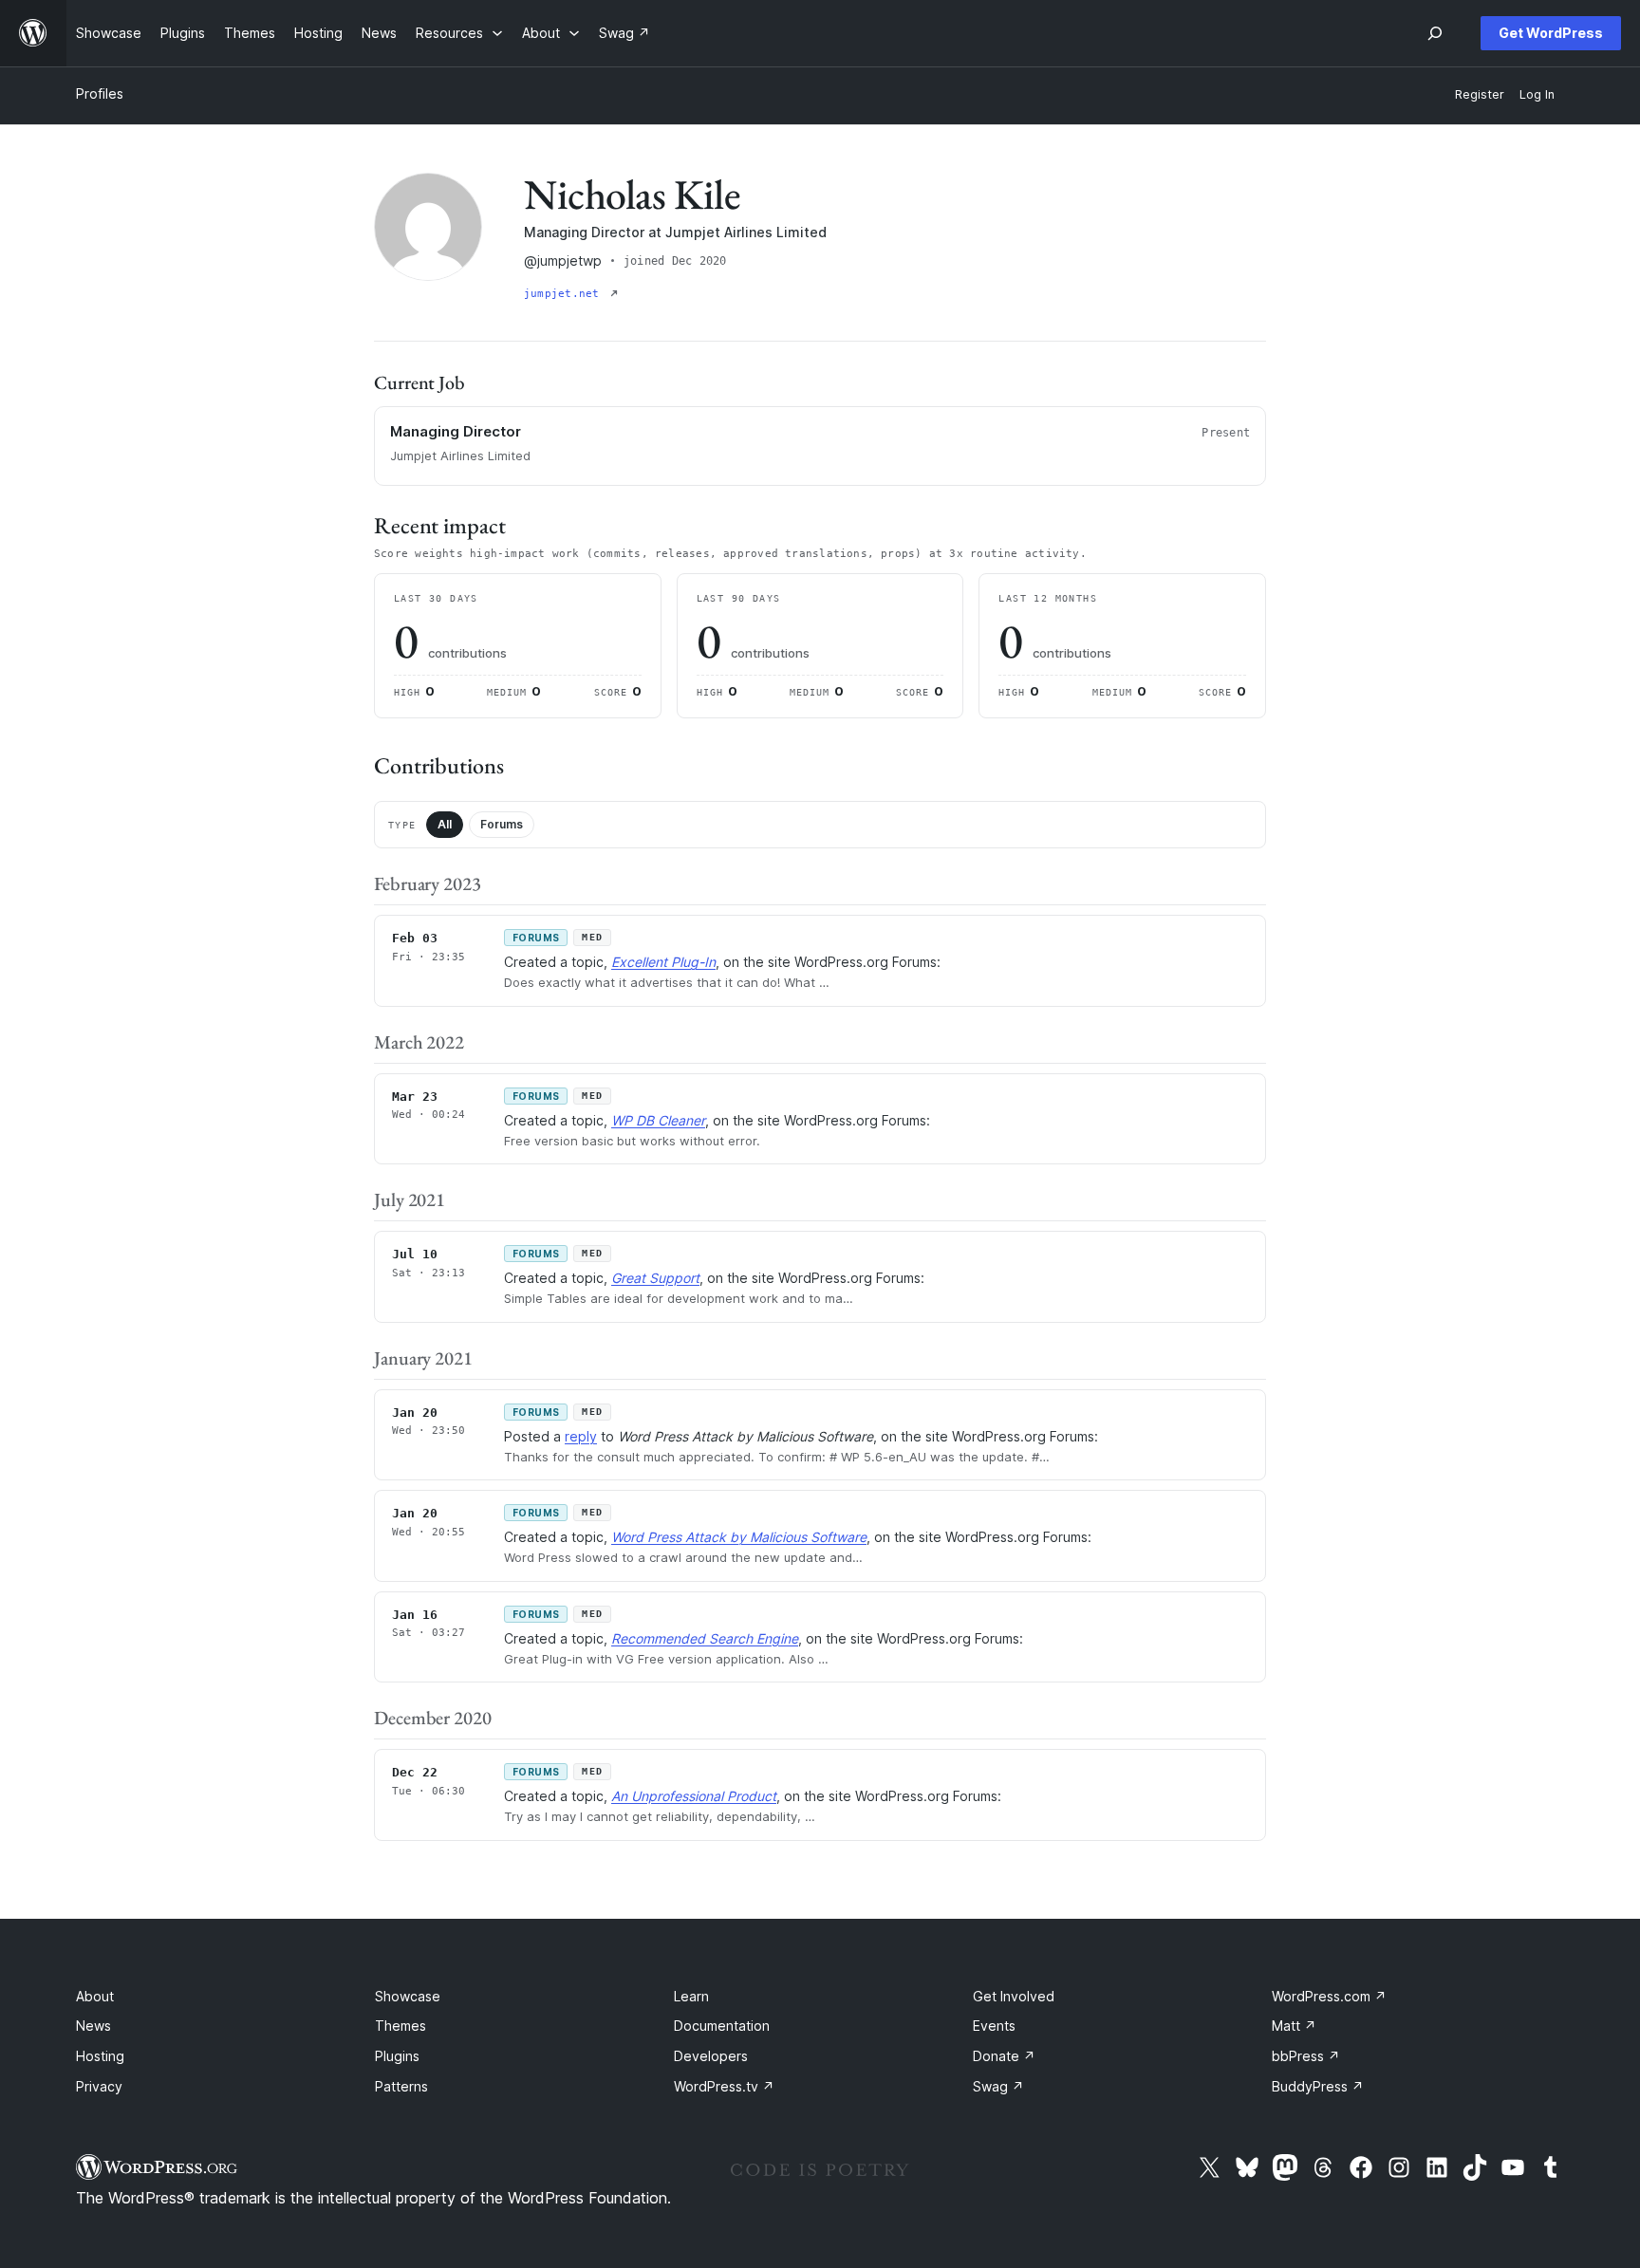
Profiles (100, 93)
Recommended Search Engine (705, 1638)
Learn (691, 1996)
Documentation (722, 2026)
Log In (1537, 94)
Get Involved (1014, 1996)
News (93, 2026)
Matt (1294, 2026)
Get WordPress (1551, 33)
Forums (502, 824)
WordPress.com (1329, 1996)
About (95, 1996)
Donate (1004, 2056)
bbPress (1306, 2056)
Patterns (401, 2086)
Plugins (397, 2056)
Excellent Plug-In (663, 962)
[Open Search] (1435, 33)
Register (1480, 94)
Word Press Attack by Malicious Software (739, 1537)
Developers (711, 2056)
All (445, 824)
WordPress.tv (724, 2086)
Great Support (655, 1278)
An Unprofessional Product (694, 1796)
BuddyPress (1318, 2086)
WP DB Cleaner (658, 1120)
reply (581, 1436)
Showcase (408, 1996)
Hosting (100, 2056)
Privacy (99, 2086)
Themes (401, 2026)
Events (994, 2026)
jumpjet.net (565, 294)
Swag (998, 2086)
